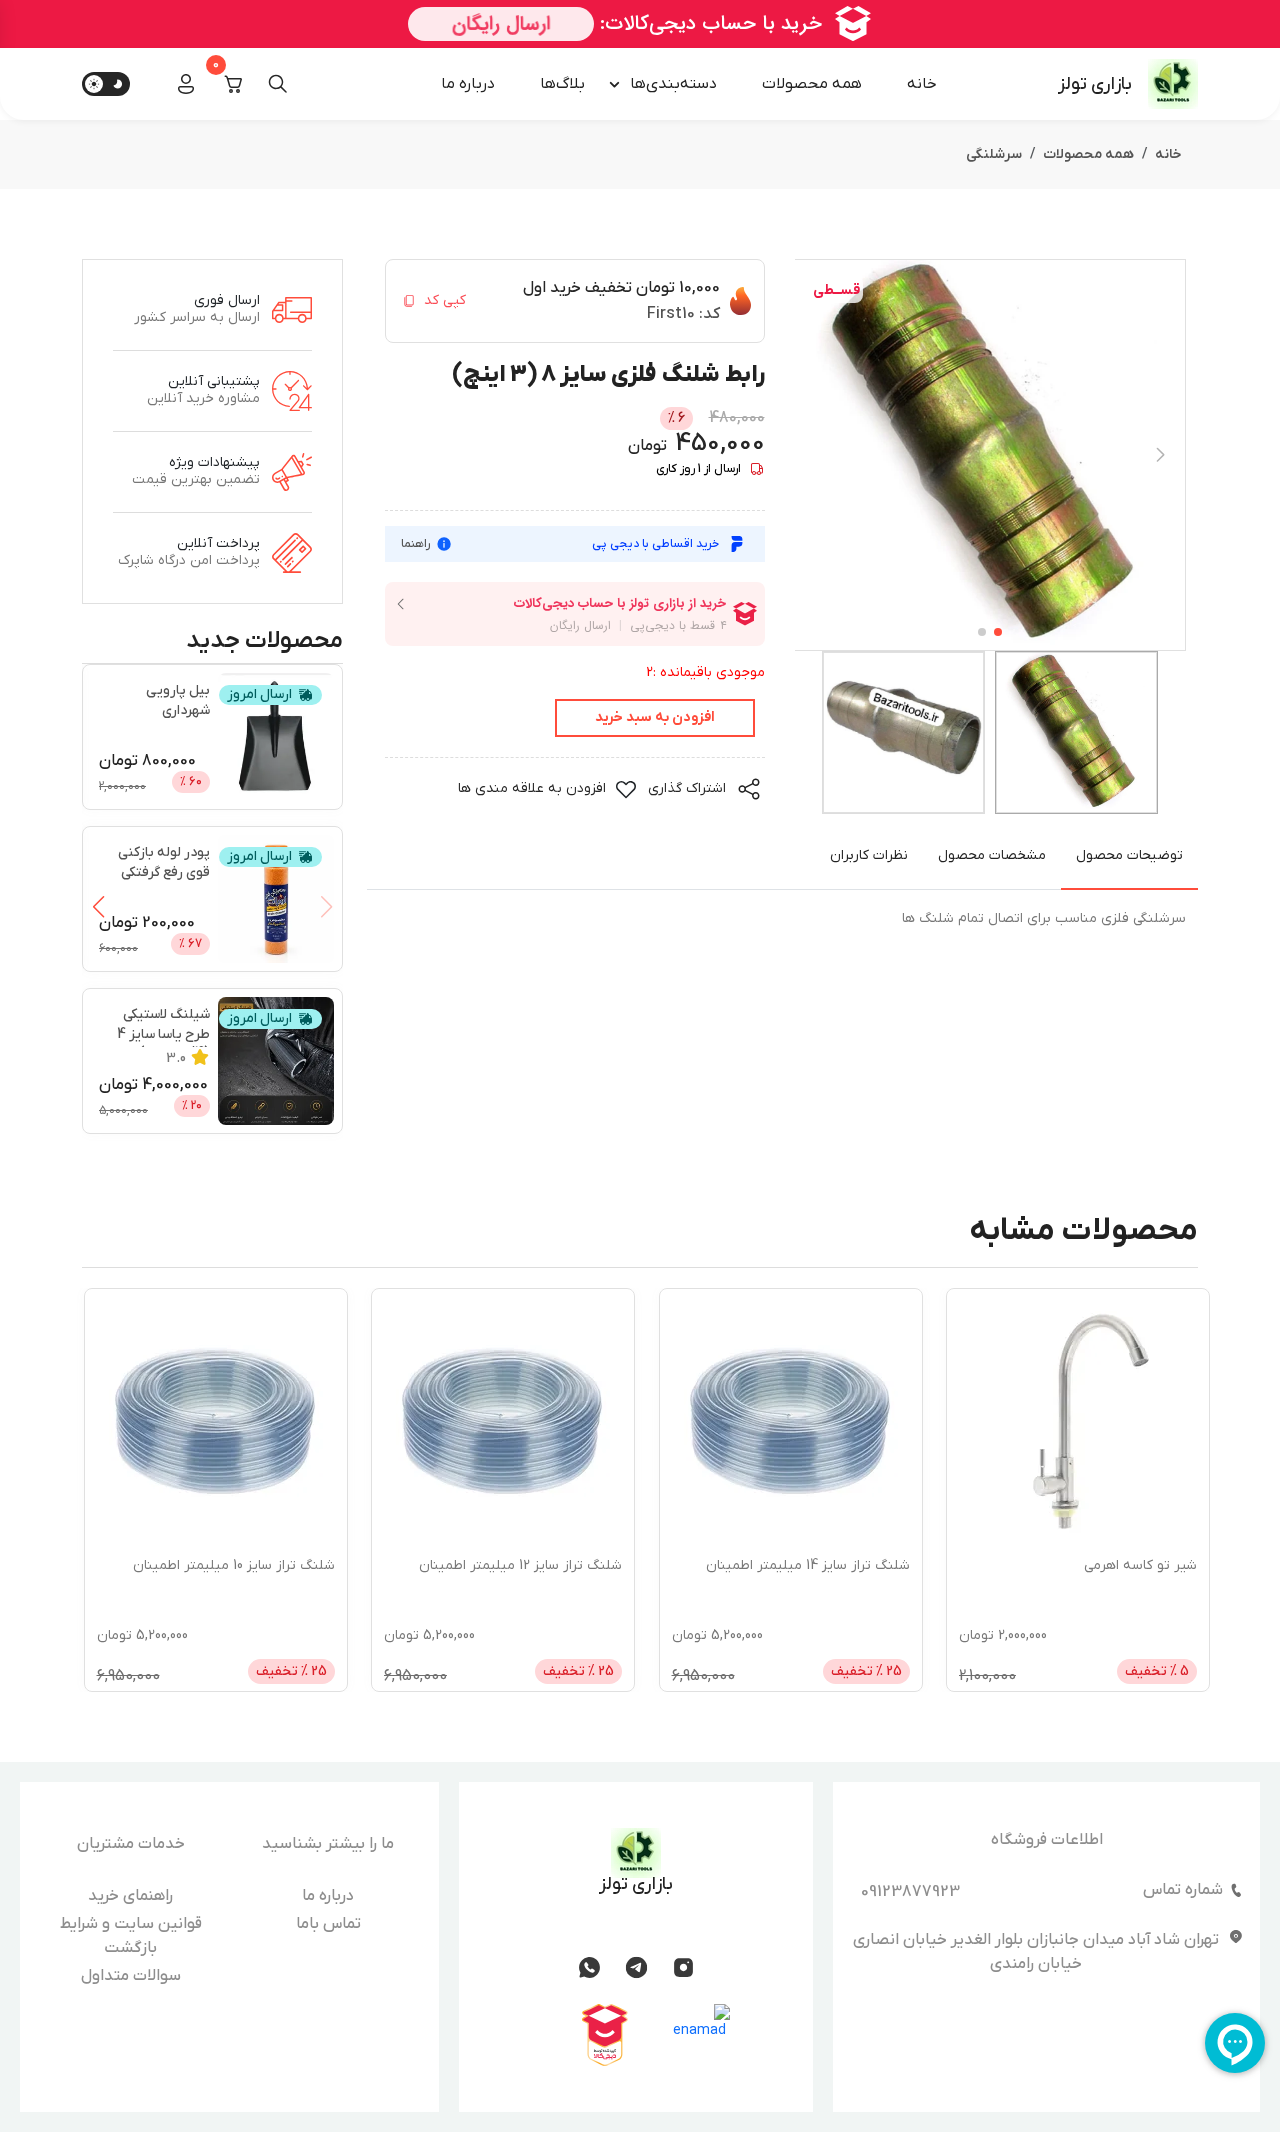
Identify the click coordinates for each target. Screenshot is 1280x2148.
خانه (922, 84)
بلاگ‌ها (562, 84)
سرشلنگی (994, 154)
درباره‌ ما (468, 84)
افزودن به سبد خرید (655, 717)
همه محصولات (812, 84)
